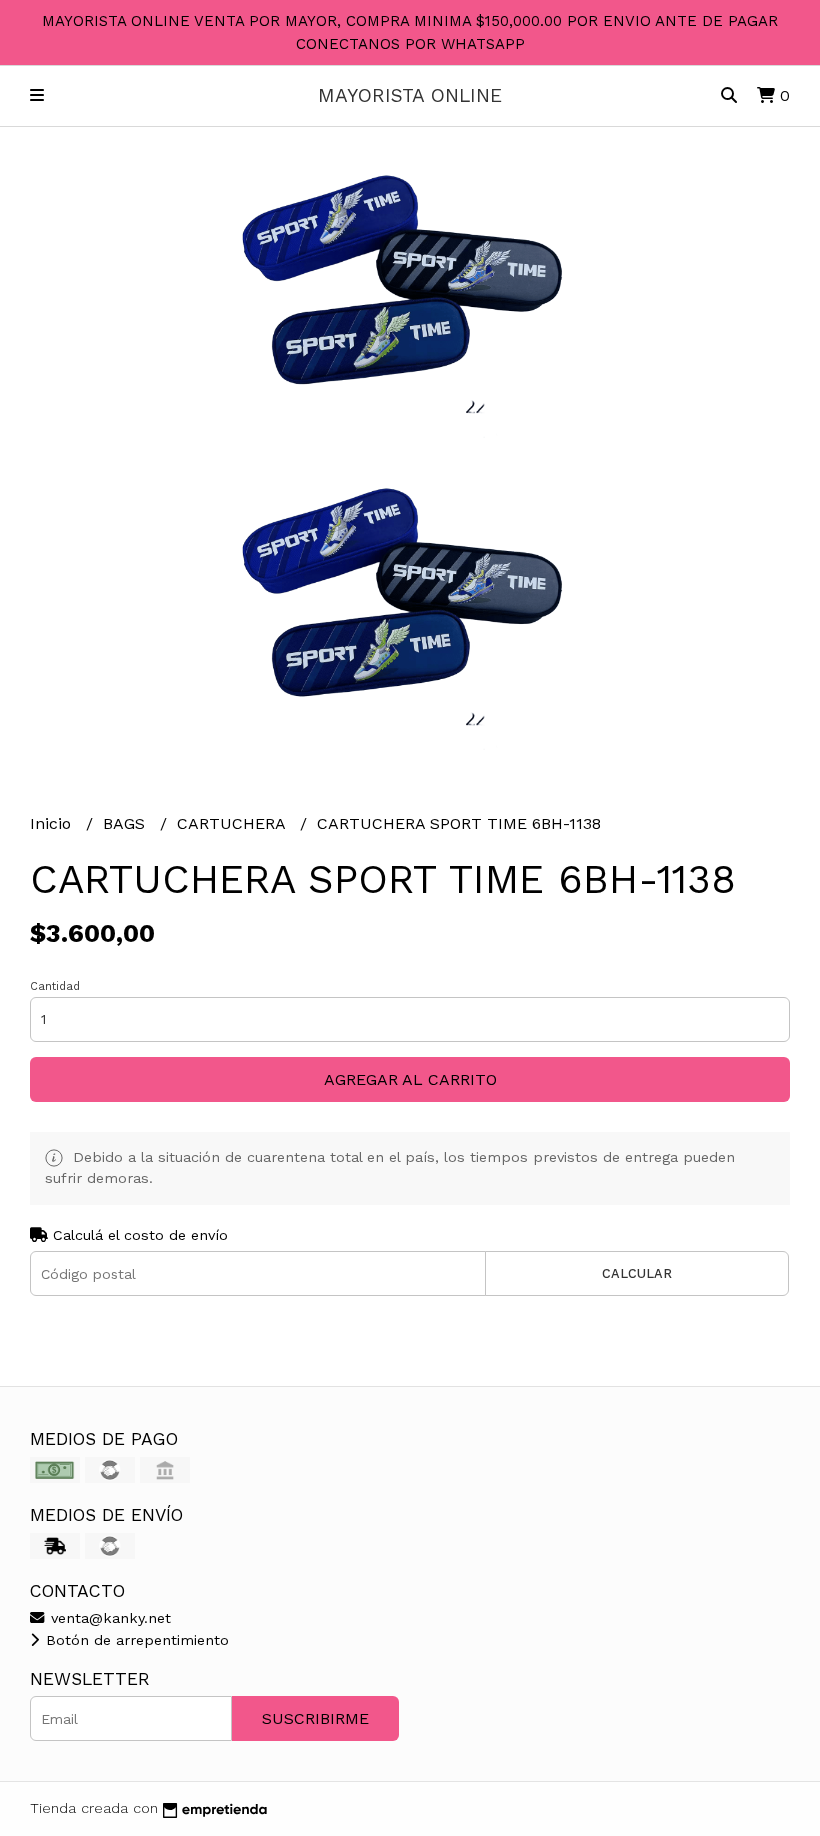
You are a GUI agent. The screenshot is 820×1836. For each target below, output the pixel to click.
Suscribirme (315, 1718)
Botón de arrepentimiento (135, 1640)
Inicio (53, 823)
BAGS (126, 823)
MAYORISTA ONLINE (410, 95)
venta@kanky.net (108, 1618)
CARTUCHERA (233, 823)
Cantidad (55, 986)
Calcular (637, 1273)
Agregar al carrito (410, 1079)
